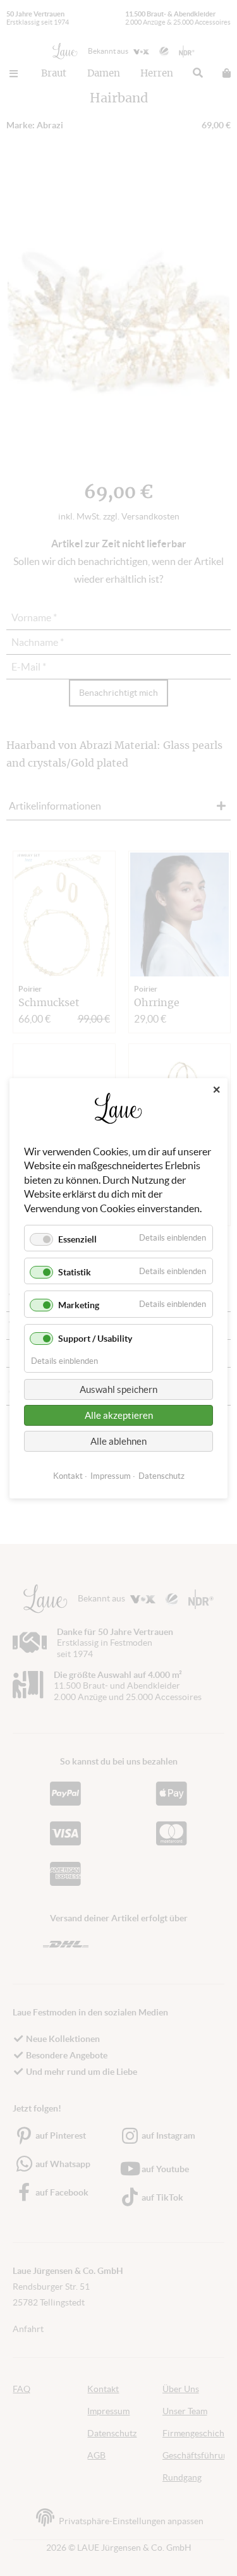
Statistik (75, 1272)
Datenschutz (161, 1475)
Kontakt (68, 1475)
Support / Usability (95, 1338)
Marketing (79, 1305)
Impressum (111, 1475)
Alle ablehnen (118, 1441)
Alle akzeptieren (119, 1415)
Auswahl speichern (118, 1389)
